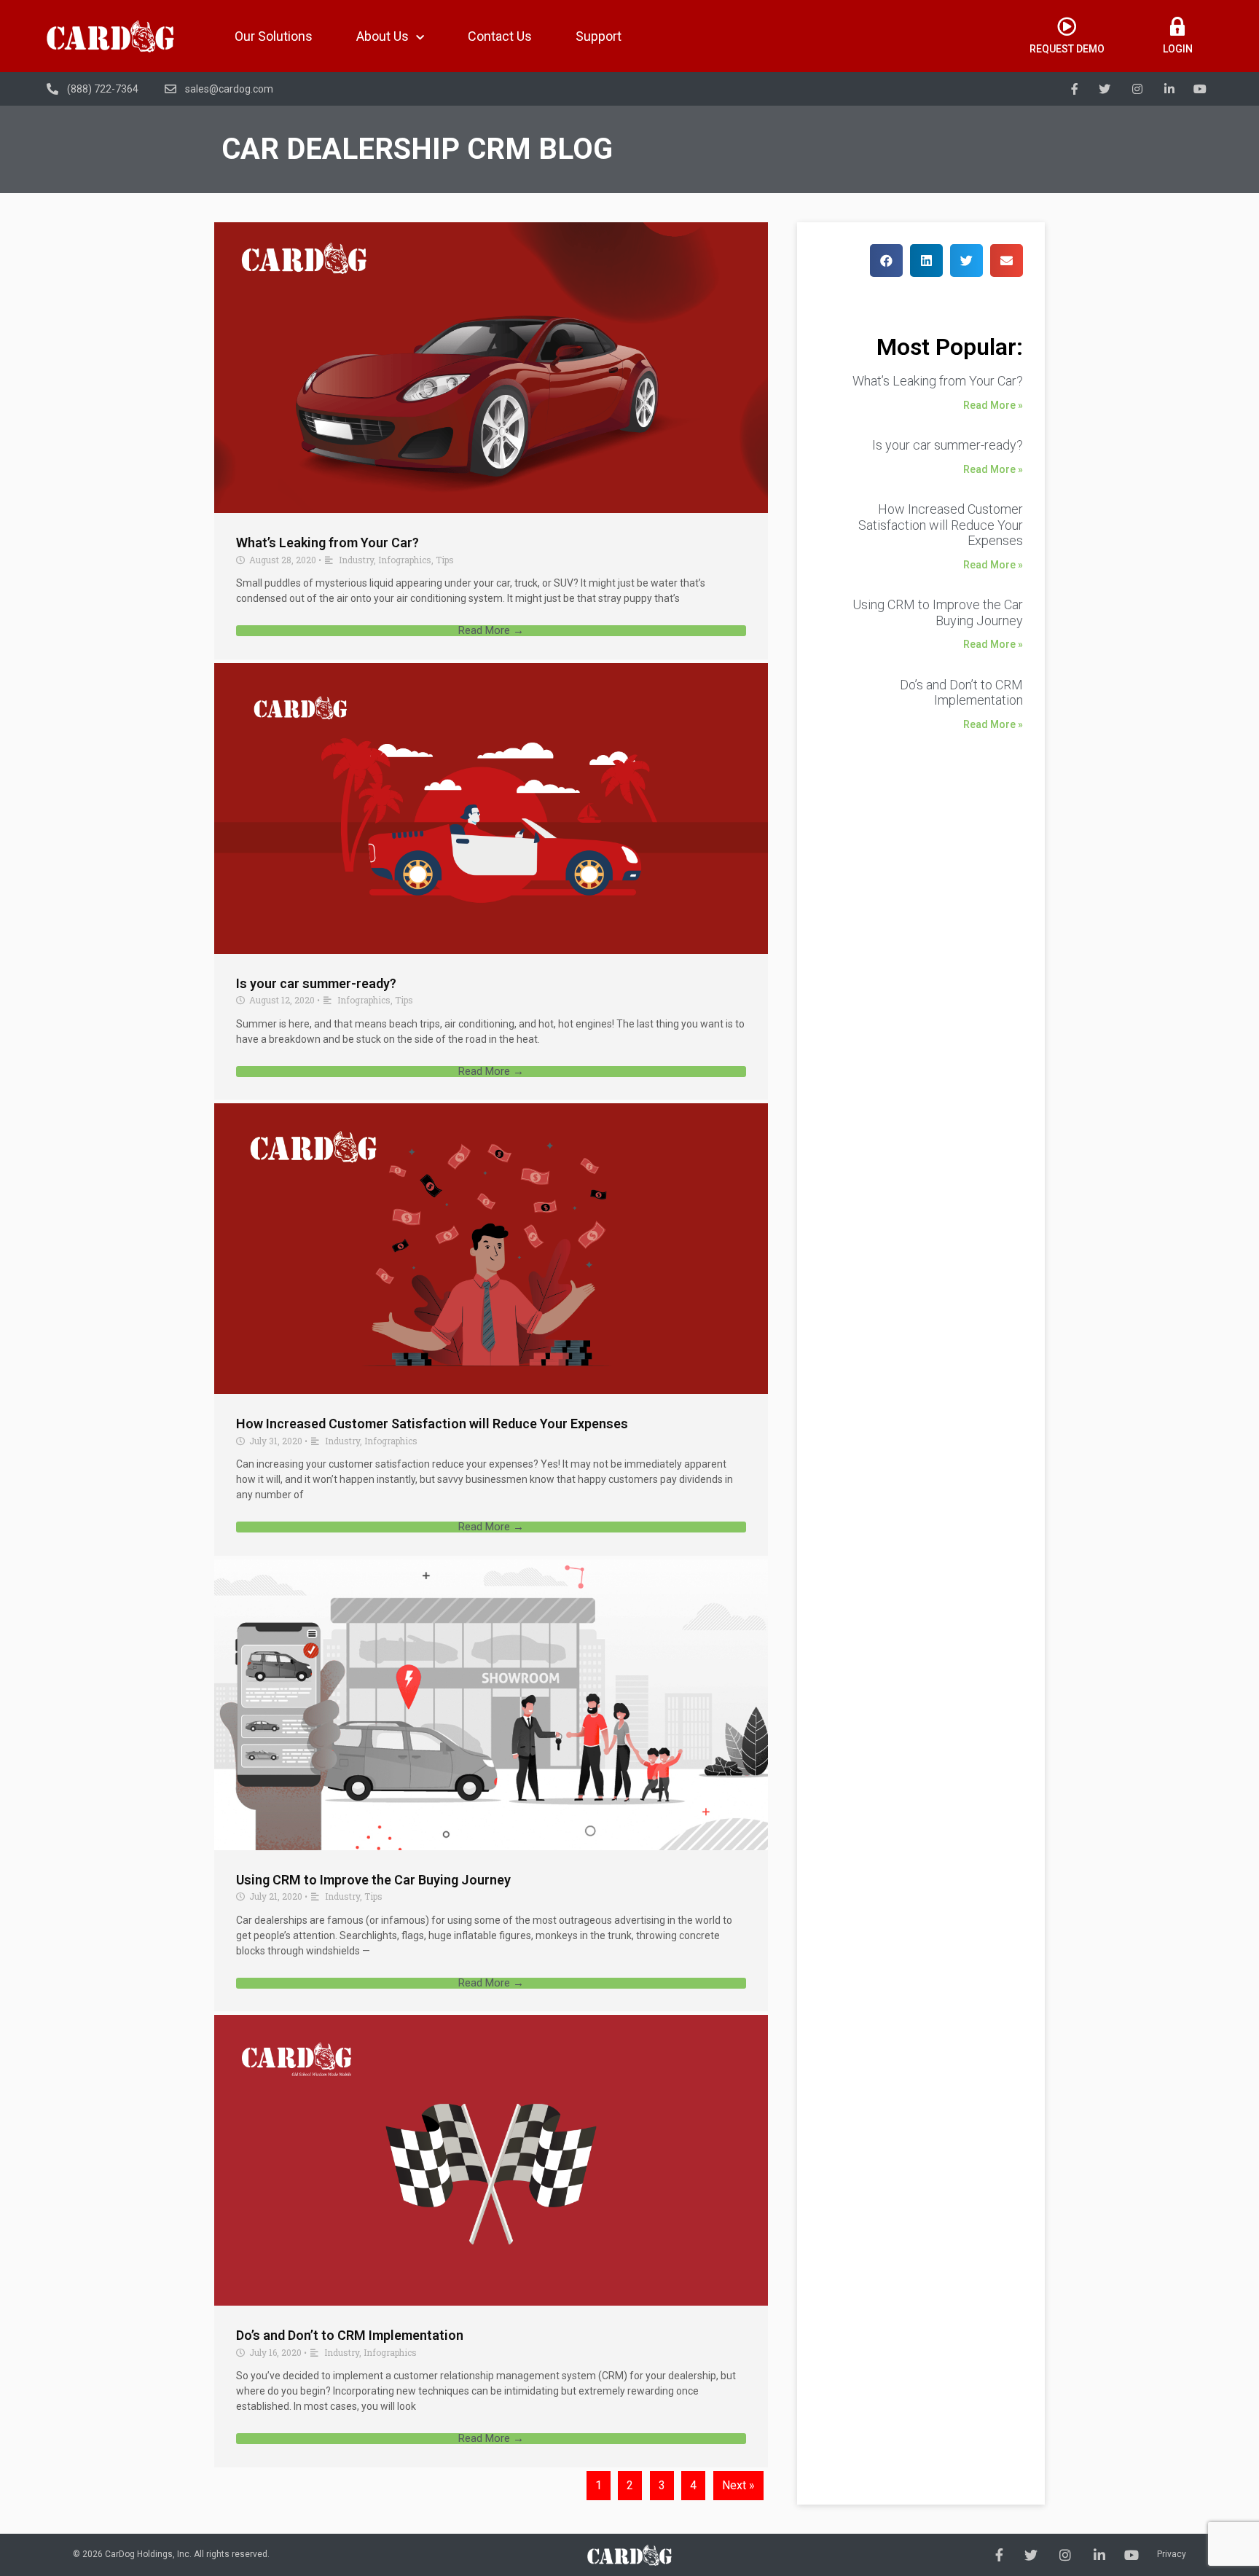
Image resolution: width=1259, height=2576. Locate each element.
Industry (356, 560)
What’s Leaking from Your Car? (328, 543)
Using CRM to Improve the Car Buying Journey (373, 1880)
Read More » (993, 405)
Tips (445, 560)
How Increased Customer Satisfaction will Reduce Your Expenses (432, 1424)
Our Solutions (274, 36)
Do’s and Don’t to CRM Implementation (350, 2335)
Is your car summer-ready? (316, 983)
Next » (738, 2485)
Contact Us (500, 36)
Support (599, 36)
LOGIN (1178, 49)
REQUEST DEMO (1067, 49)
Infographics (405, 560)
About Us (383, 36)
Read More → (491, 631)
